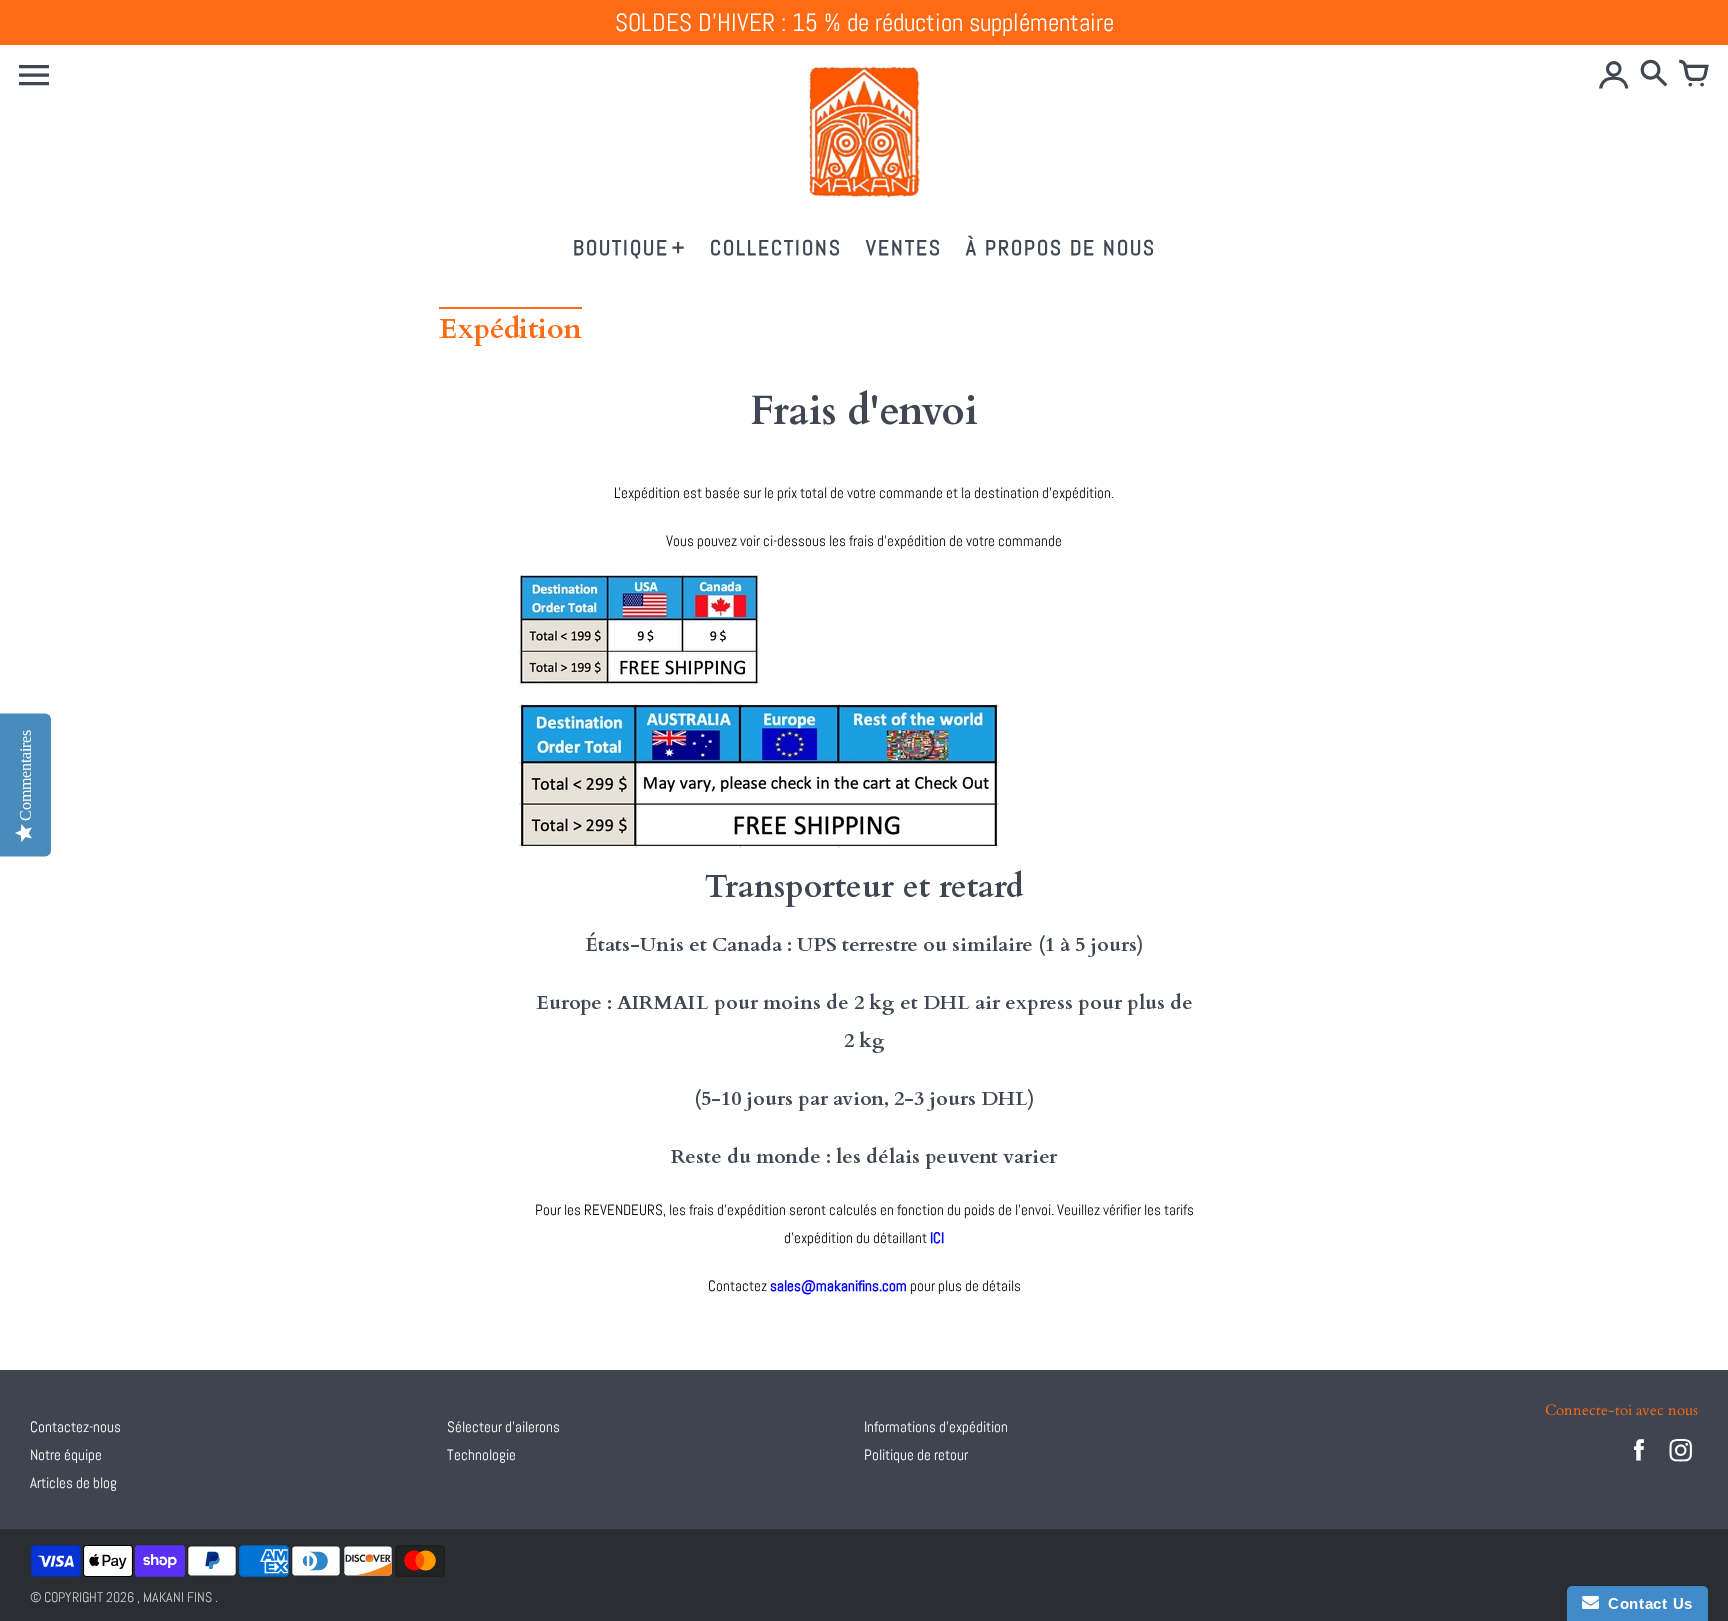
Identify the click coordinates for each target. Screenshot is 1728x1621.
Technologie (481, 1454)
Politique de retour (916, 1454)
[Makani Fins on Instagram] (1681, 1463)
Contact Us (1646, 1603)
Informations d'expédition (936, 1426)
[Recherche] (1654, 75)
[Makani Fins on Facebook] (1639, 1463)
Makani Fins (177, 1597)
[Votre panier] (1694, 75)
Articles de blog (73, 1482)
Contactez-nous (75, 1426)
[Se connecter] (1614, 75)
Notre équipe (66, 1454)
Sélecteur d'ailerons (503, 1426)
